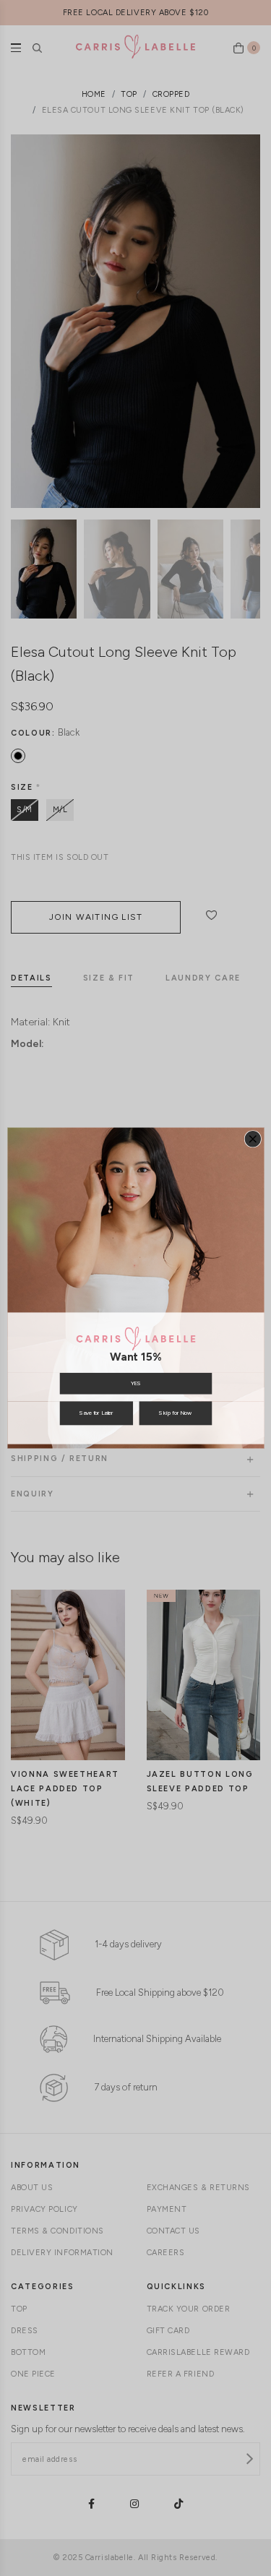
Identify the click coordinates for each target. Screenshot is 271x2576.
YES (135, 1383)
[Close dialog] (253, 1139)
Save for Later (96, 1413)
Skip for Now (175, 1413)
